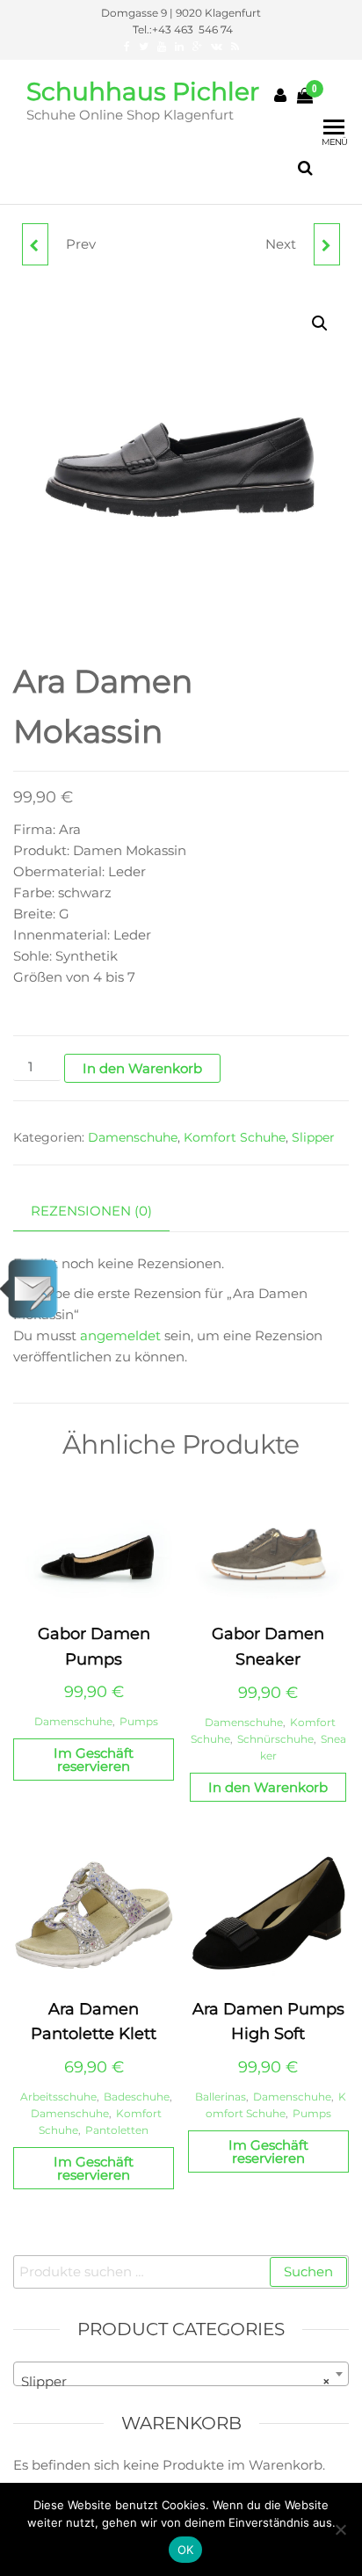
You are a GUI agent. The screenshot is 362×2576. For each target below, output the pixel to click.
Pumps (139, 1721)
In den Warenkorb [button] (268, 1787)
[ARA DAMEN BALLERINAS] (327, 244)
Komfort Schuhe (235, 1137)
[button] (320, 323)
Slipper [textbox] (176, 2381)
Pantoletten (117, 2130)
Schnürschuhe (275, 1739)
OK (186, 2550)
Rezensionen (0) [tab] (91, 1211)
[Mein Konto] (280, 96)
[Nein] (340, 2529)
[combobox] (181, 2374)
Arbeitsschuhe (58, 2097)
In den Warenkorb (142, 1068)
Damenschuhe (133, 1137)
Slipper (313, 1137)
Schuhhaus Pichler (143, 91)
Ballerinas (221, 2097)
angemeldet (120, 1335)
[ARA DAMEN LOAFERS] (35, 244)
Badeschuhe (137, 2097)
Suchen (308, 2271)
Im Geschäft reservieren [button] (94, 1760)
